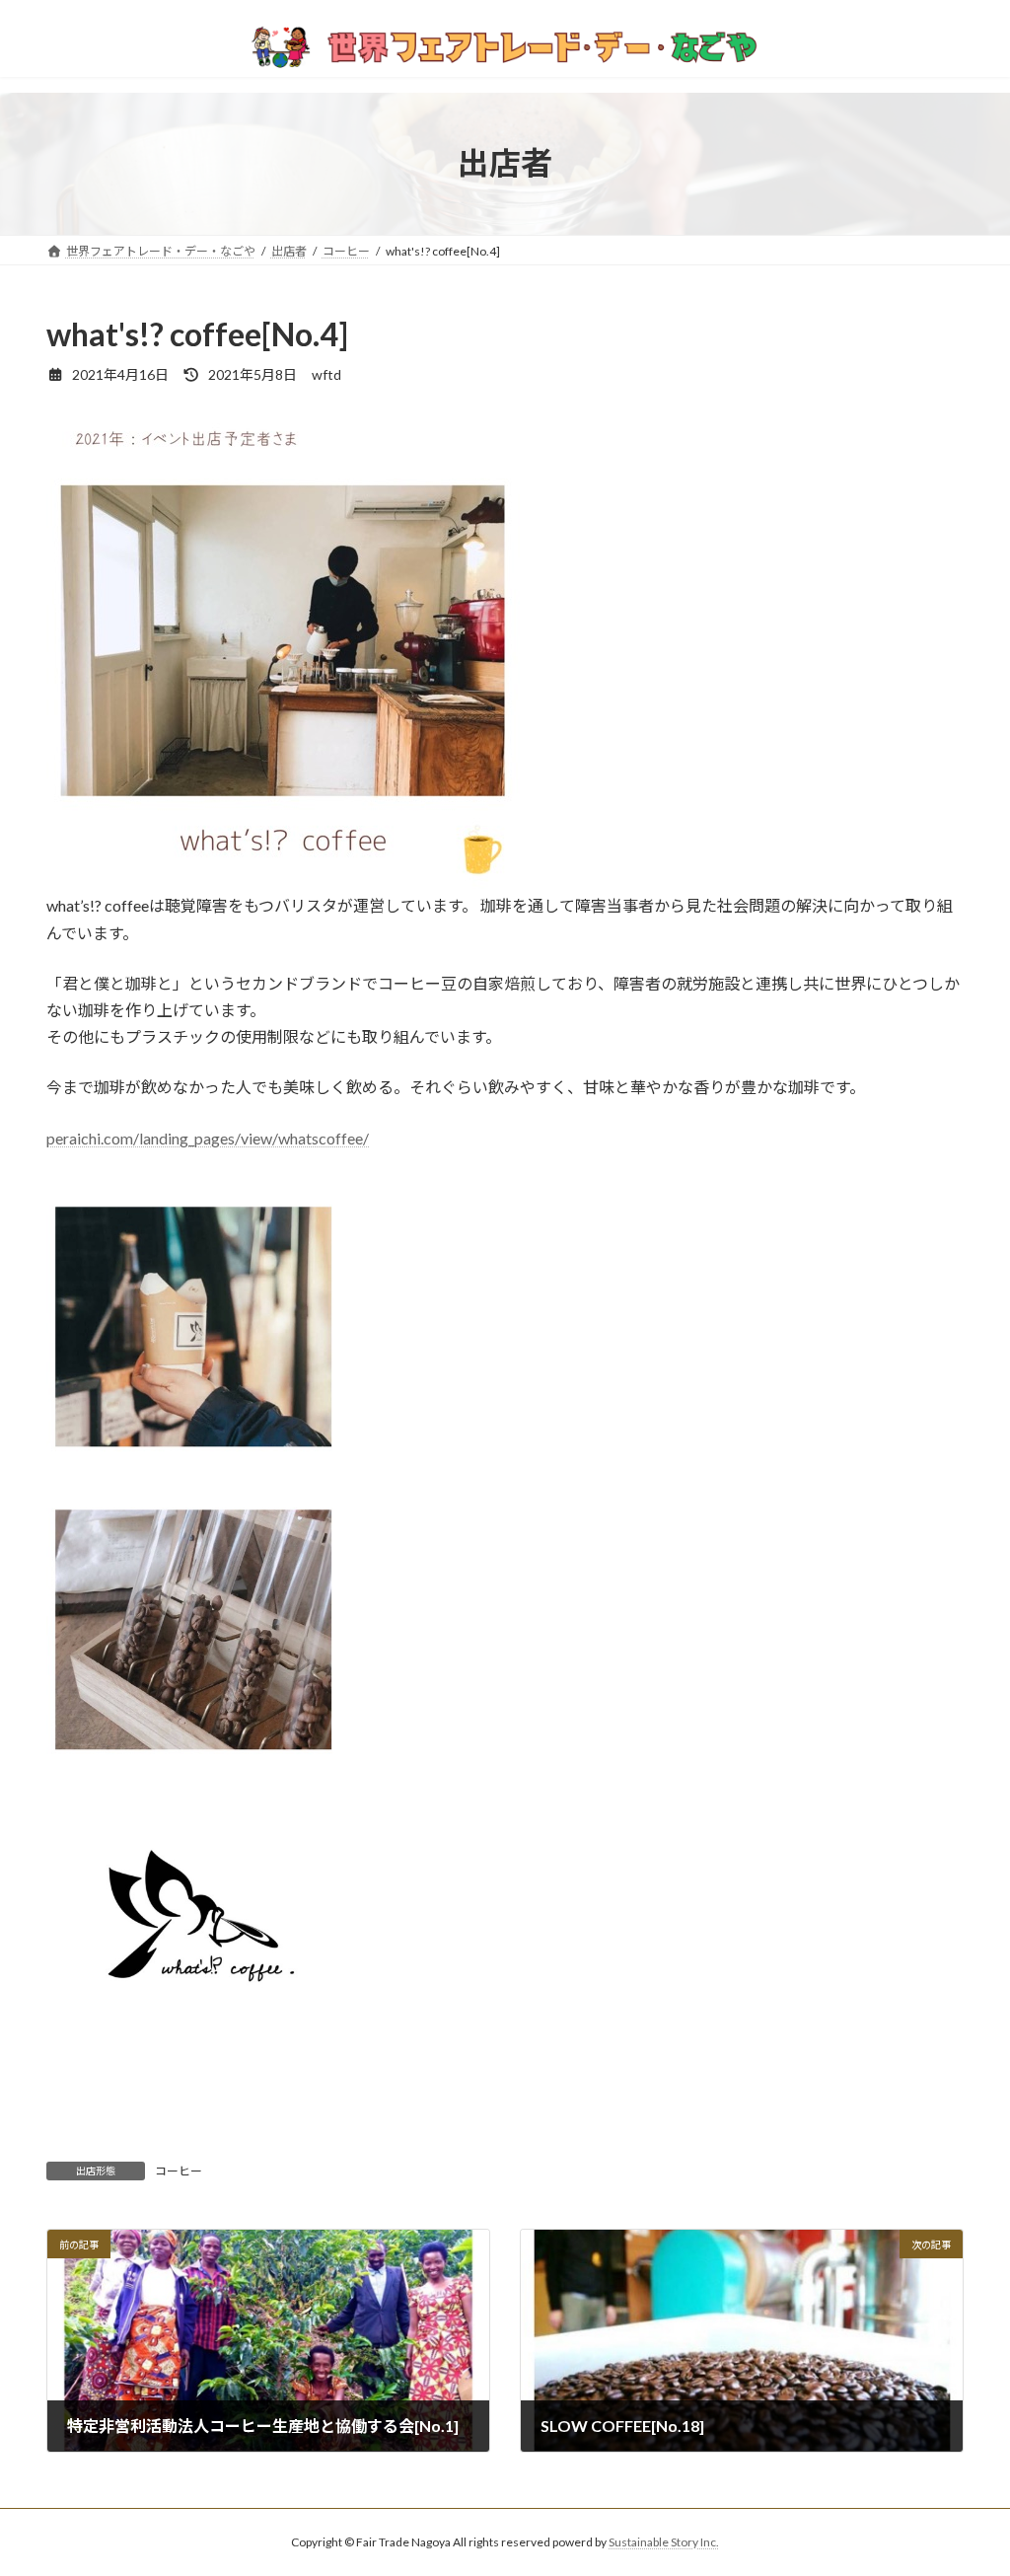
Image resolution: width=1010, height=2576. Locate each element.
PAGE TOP (967, 2480)
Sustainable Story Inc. (664, 2542)
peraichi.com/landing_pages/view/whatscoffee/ (208, 1138)
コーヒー (179, 2171)
